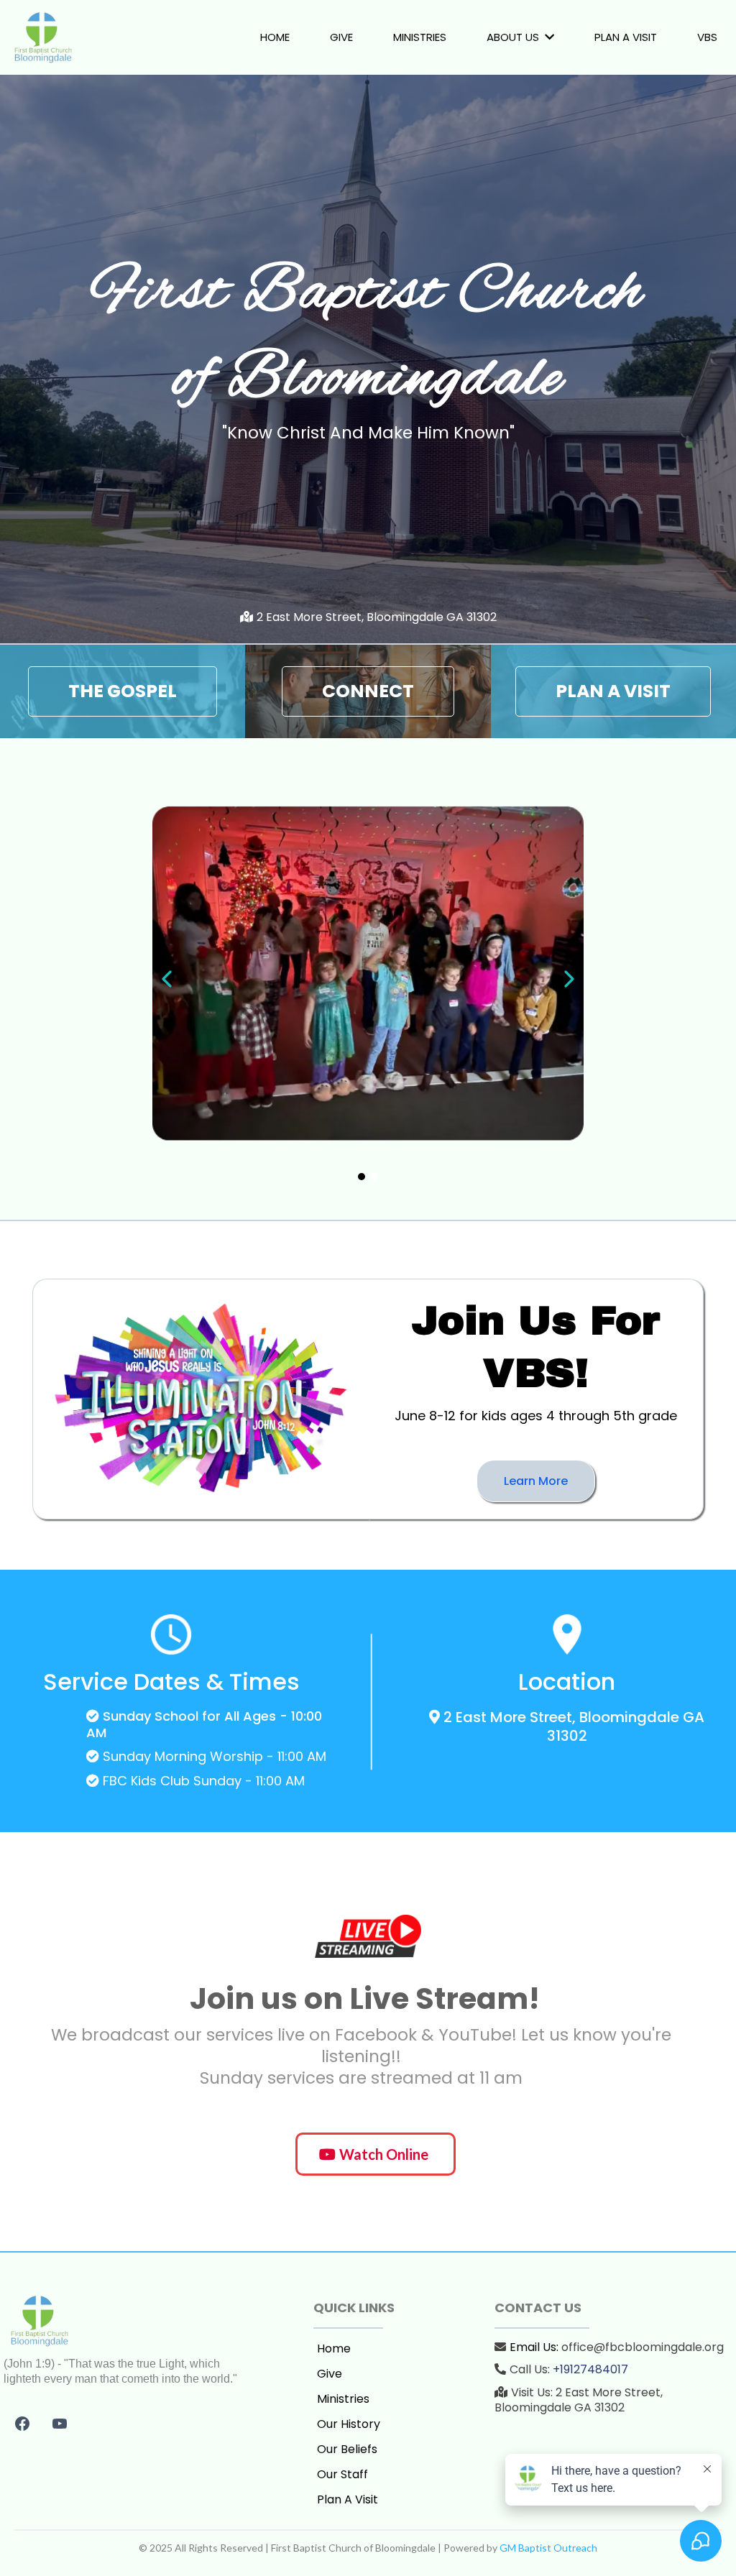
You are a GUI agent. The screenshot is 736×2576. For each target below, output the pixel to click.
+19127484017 (590, 2369)
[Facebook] (22, 2424)
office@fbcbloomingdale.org (643, 2347)
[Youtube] (60, 2424)
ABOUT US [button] (514, 37)
